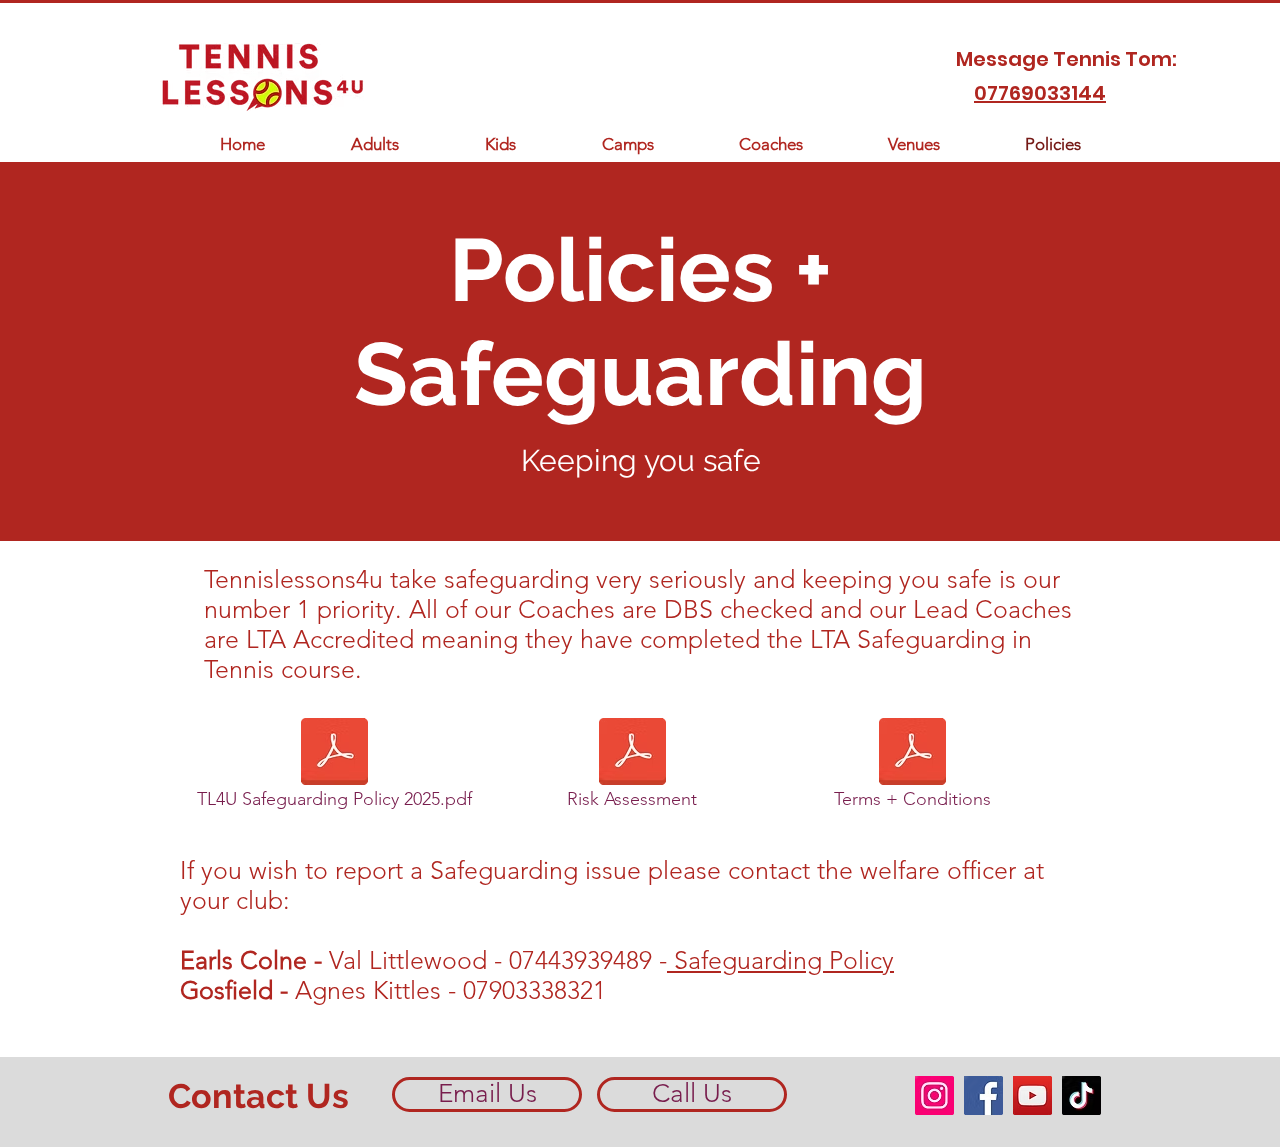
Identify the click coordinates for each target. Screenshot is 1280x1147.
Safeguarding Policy (780, 960)
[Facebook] (983, 1095)
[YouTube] (1032, 1095)
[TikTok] (1081, 1095)
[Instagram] (934, 1095)
